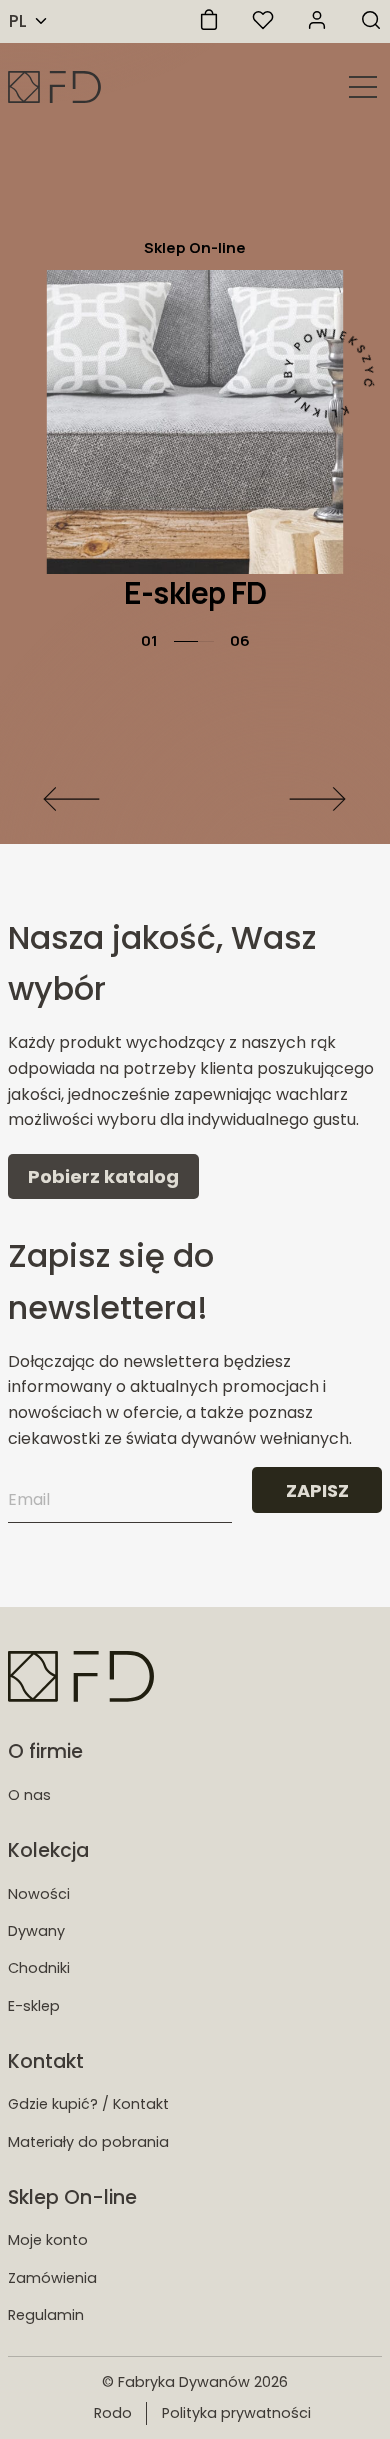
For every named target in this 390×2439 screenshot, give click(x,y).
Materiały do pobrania (88, 2142)
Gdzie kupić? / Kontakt (88, 2104)
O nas (29, 1795)
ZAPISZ (317, 1490)
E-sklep (34, 2006)
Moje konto (48, 2240)
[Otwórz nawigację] (363, 87)
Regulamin (46, 2315)
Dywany (36, 1931)
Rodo (113, 2413)
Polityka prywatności (236, 2413)
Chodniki (39, 1968)
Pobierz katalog (103, 1176)
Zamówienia (52, 2278)
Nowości (39, 1894)
